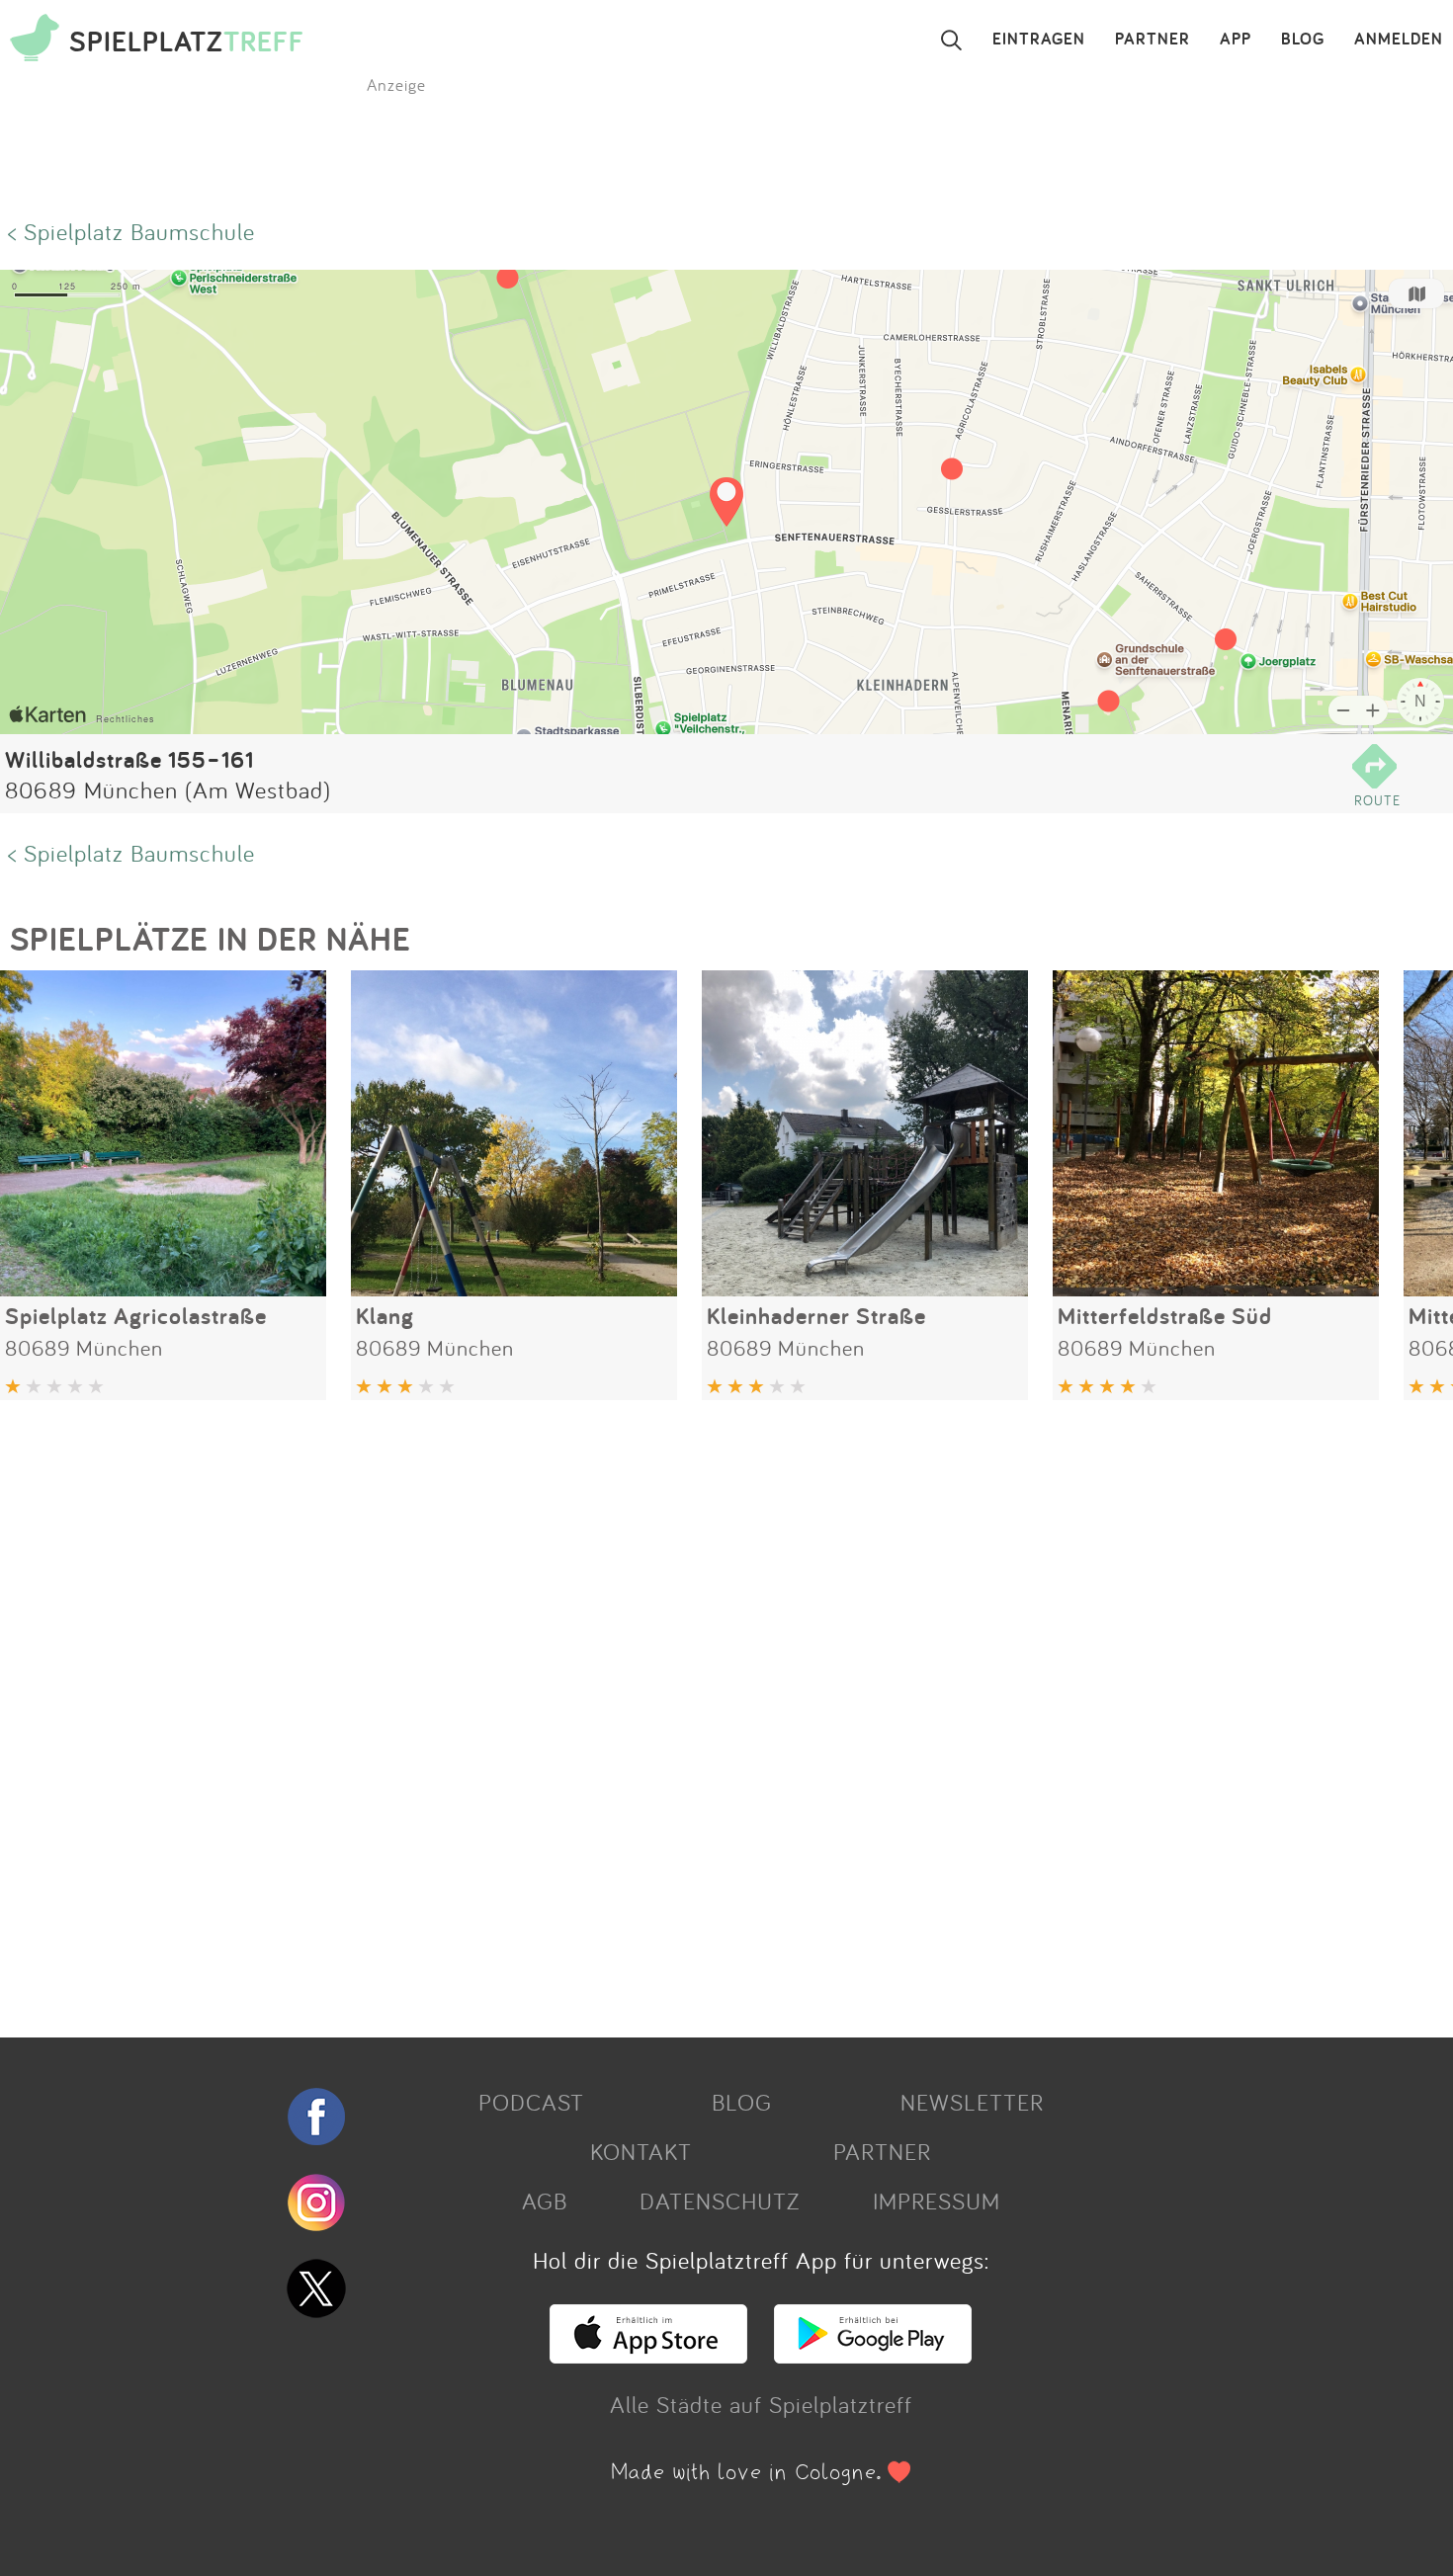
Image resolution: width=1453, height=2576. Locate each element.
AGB (545, 2201)
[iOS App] (648, 2355)
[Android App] (873, 2355)
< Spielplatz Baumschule (131, 231)
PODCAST (531, 2102)
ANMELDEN (1399, 40)
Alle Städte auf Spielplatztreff (761, 2404)
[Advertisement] (593, 1711)
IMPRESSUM (937, 2201)
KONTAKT (641, 2151)
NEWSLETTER (972, 2102)
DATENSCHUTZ (720, 2201)
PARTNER (1153, 40)
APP (1236, 40)
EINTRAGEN (1039, 40)
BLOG (1303, 40)
